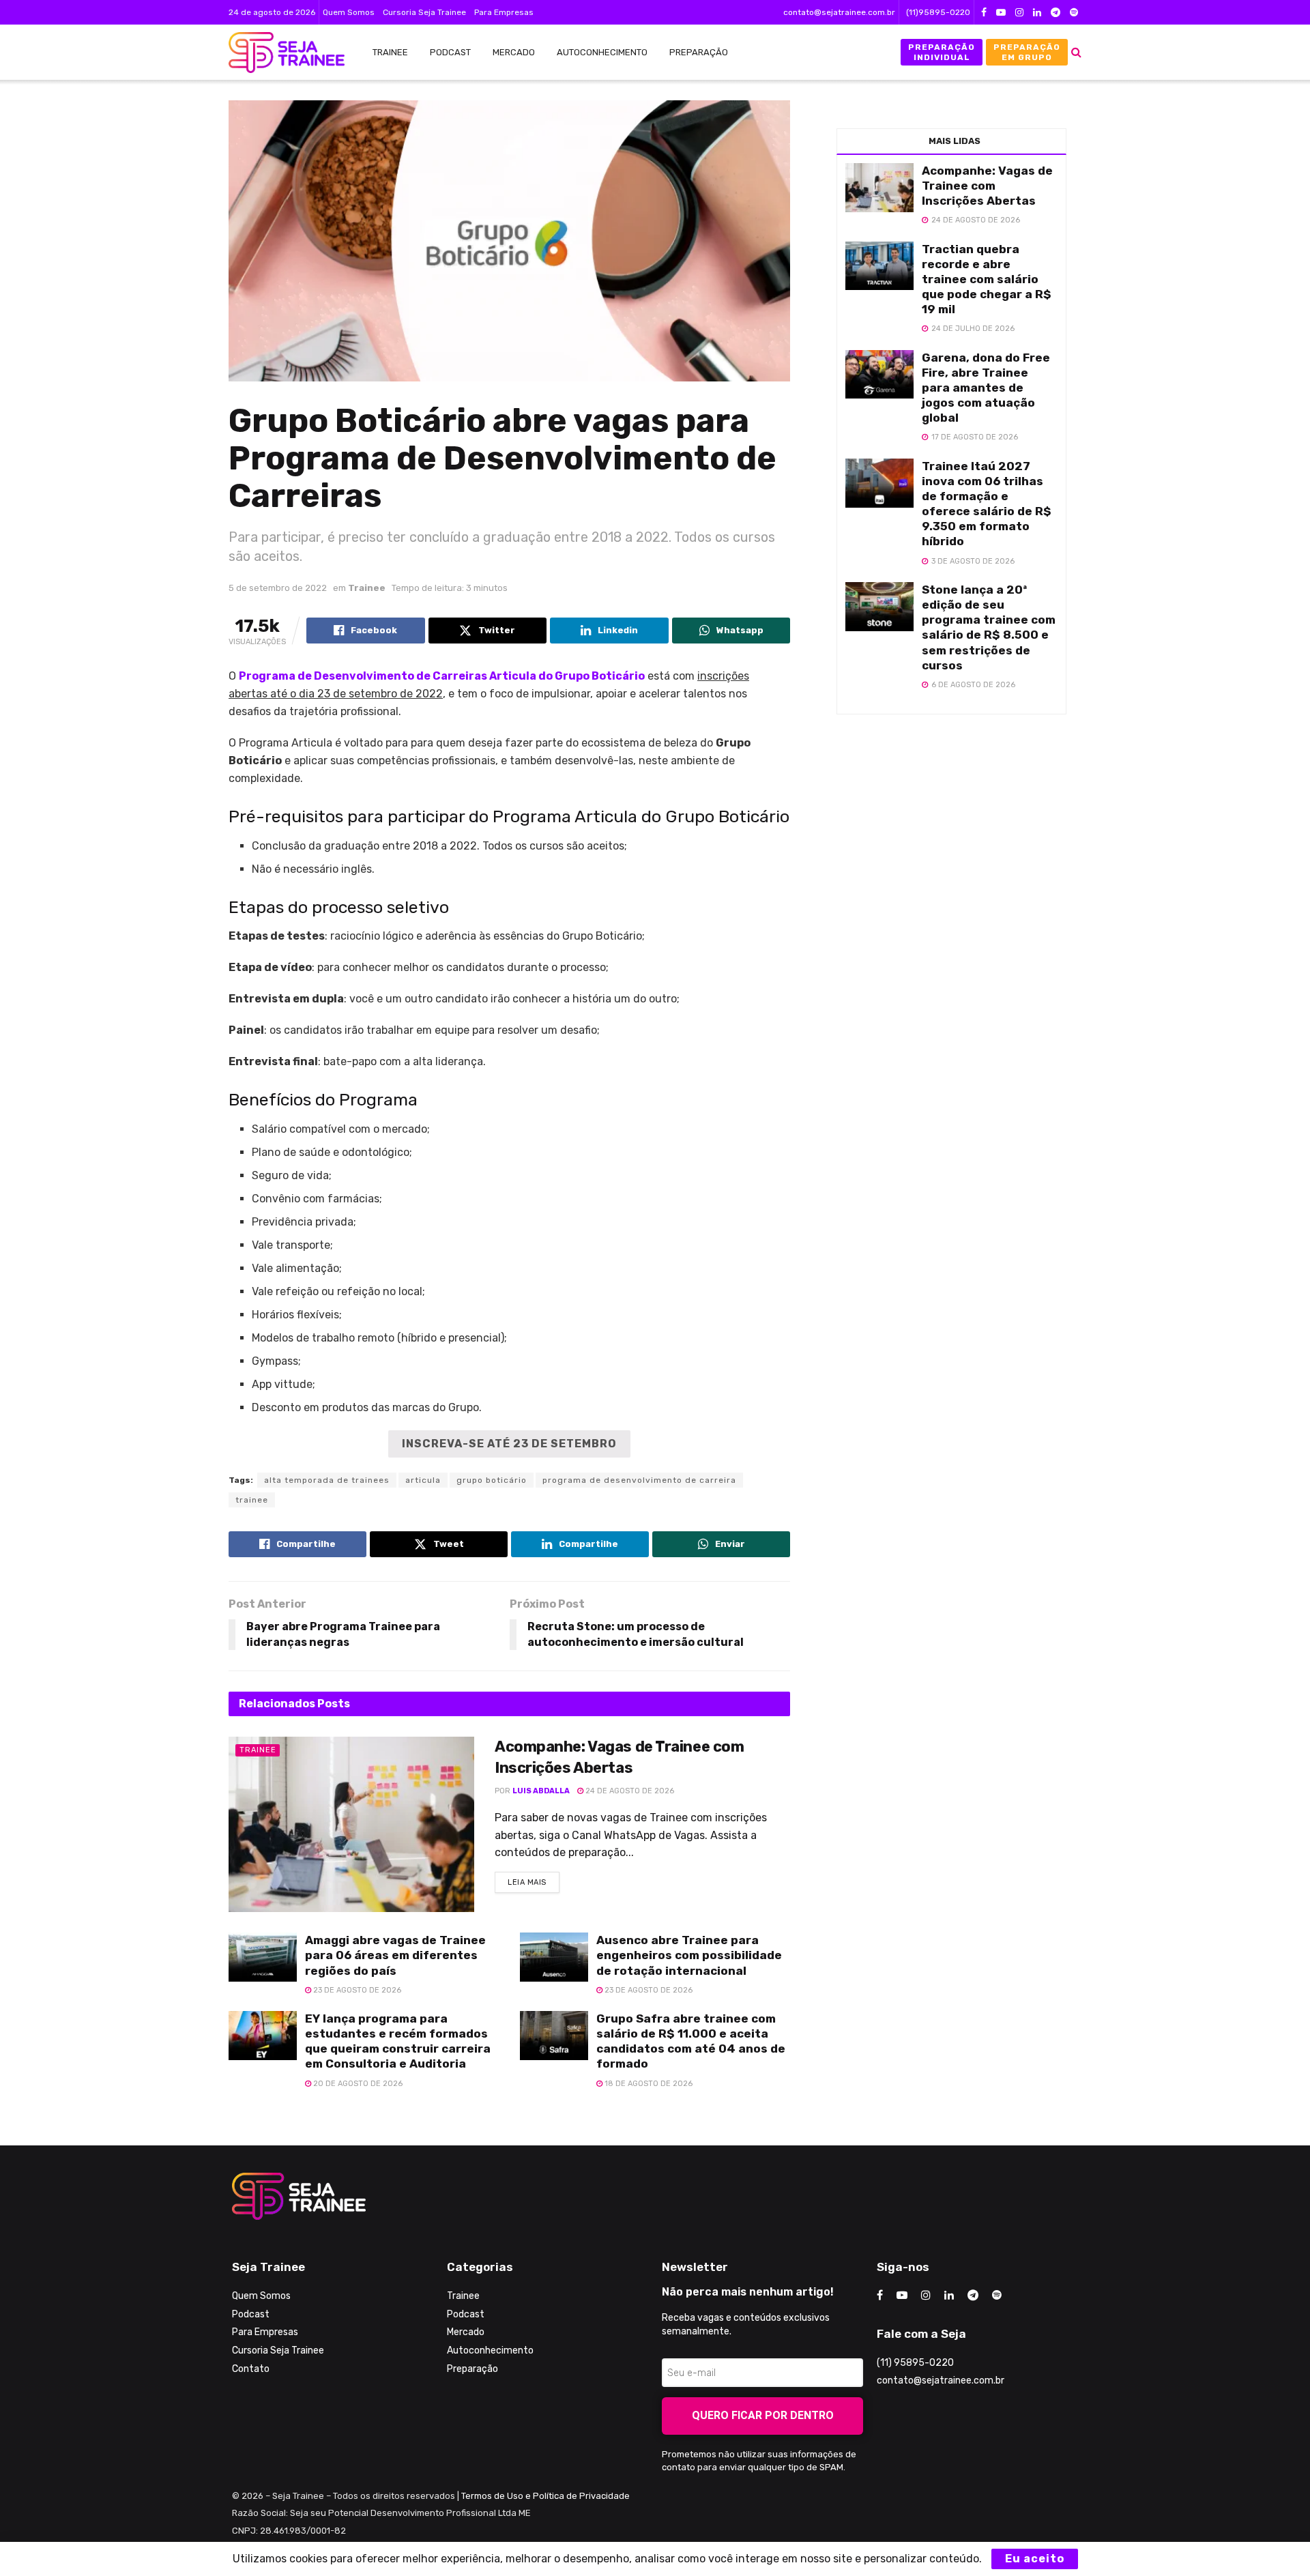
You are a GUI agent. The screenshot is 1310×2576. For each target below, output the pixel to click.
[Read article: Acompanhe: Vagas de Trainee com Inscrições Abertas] (351, 1824)
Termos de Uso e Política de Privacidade (545, 2496)
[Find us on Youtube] (1001, 13)
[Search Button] (1076, 52)
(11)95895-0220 (938, 12)
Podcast (450, 52)
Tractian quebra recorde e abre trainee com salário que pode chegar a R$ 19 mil (987, 279)
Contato (251, 2369)
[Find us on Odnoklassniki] (1074, 13)
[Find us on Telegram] (1056, 13)
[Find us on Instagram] (1019, 13)
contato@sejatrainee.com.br (839, 12)
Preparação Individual (942, 52)
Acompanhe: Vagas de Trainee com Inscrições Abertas (987, 186)
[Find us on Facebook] (984, 13)
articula (423, 1480)
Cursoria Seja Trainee (424, 12)
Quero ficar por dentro (763, 2415)
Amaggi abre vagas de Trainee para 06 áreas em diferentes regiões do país (395, 1955)
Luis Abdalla (541, 1791)
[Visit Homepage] (280, 53)
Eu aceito (1035, 2559)
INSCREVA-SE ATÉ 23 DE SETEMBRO (509, 1444)
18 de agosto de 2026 (647, 2084)
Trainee (390, 52)
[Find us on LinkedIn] (1037, 13)
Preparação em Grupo (1027, 52)
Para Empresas (504, 12)
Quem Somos (349, 12)
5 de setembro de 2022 (278, 588)
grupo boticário (492, 1480)
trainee (252, 1500)
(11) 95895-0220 (915, 2363)
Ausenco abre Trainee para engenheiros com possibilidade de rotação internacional (689, 1955)
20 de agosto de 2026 (357, 2084)
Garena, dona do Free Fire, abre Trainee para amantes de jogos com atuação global (986, 388)
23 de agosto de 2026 (356, 1990)
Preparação (699, 52)
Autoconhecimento (602, 52)
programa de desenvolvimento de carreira (639, 1480)
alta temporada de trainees (327, 1480)
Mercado (514, 52)
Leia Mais (534, 1879)
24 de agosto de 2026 (629, 1791)
